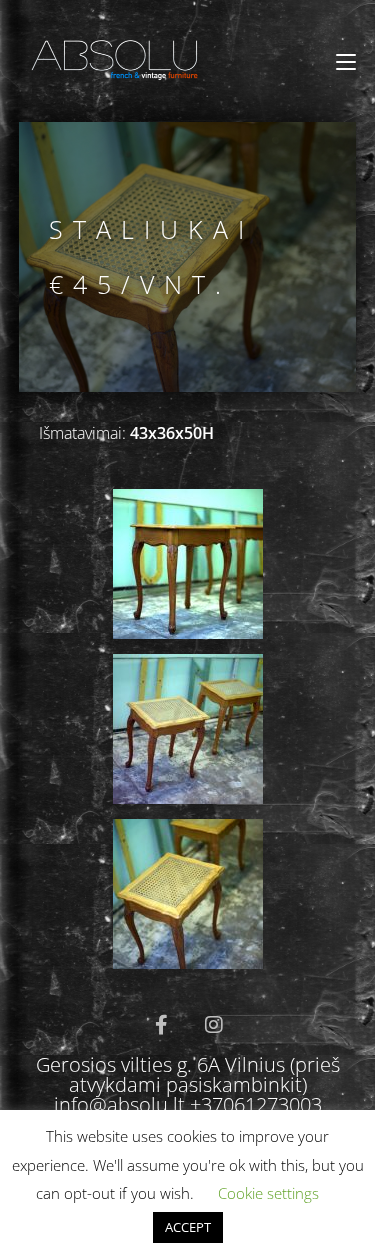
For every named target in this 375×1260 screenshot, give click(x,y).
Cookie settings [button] (268, 1193)
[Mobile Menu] (346, 62)
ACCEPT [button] (188, 1227)
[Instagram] (214, 1025)
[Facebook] (162, 1025)
